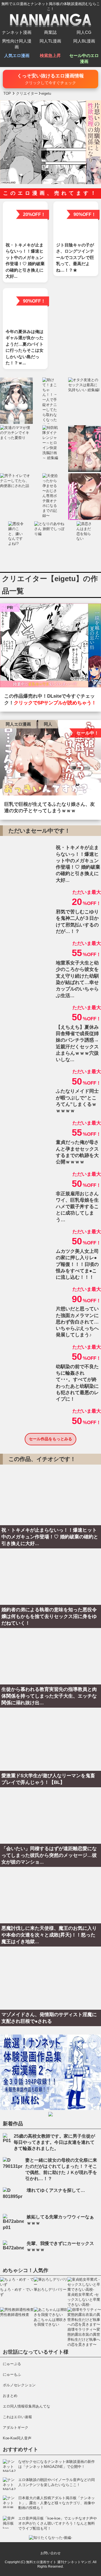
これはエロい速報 (17, 2417)
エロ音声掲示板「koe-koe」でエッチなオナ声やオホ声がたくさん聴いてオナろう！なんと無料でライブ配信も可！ (58, 2523)
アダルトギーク (16, 2428)
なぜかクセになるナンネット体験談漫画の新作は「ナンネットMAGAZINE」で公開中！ (57, 2464)
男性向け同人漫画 (17, 44)
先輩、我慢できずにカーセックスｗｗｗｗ (60, 2246)
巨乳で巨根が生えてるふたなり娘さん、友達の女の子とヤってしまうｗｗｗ (50, 807)
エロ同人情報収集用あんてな (27, 2406)
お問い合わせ (50, 2553)
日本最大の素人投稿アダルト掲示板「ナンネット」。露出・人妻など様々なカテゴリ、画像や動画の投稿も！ (57, 2503)
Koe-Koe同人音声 (17, 2438)
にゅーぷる (12, 2364)
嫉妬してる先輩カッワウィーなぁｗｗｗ (60, 2220)
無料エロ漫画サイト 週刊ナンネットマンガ (58, 2562)
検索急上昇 (50, 55)
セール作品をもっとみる (50, 1439)
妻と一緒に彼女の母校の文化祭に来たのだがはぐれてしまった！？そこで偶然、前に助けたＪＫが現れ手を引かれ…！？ (61, 2169)
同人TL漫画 (50, 41)
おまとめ (10, 2396)
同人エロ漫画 (18, 724)
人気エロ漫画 (17, 55)
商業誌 (50, 32)
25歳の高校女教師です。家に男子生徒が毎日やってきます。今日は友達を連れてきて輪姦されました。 (54, 2142)
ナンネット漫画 (17, 32)
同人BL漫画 (84, 41)
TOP (7, 93)
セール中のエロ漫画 (84, 58)
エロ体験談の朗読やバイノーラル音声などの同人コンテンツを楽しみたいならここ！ (57, 2482)
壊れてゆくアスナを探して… (56, 2190)
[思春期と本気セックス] (50, 647)
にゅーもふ (12, 2374)
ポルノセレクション (19, 2385)
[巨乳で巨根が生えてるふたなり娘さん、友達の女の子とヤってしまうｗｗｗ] (50, 759)
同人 (48, 724)
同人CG (84, 32)
